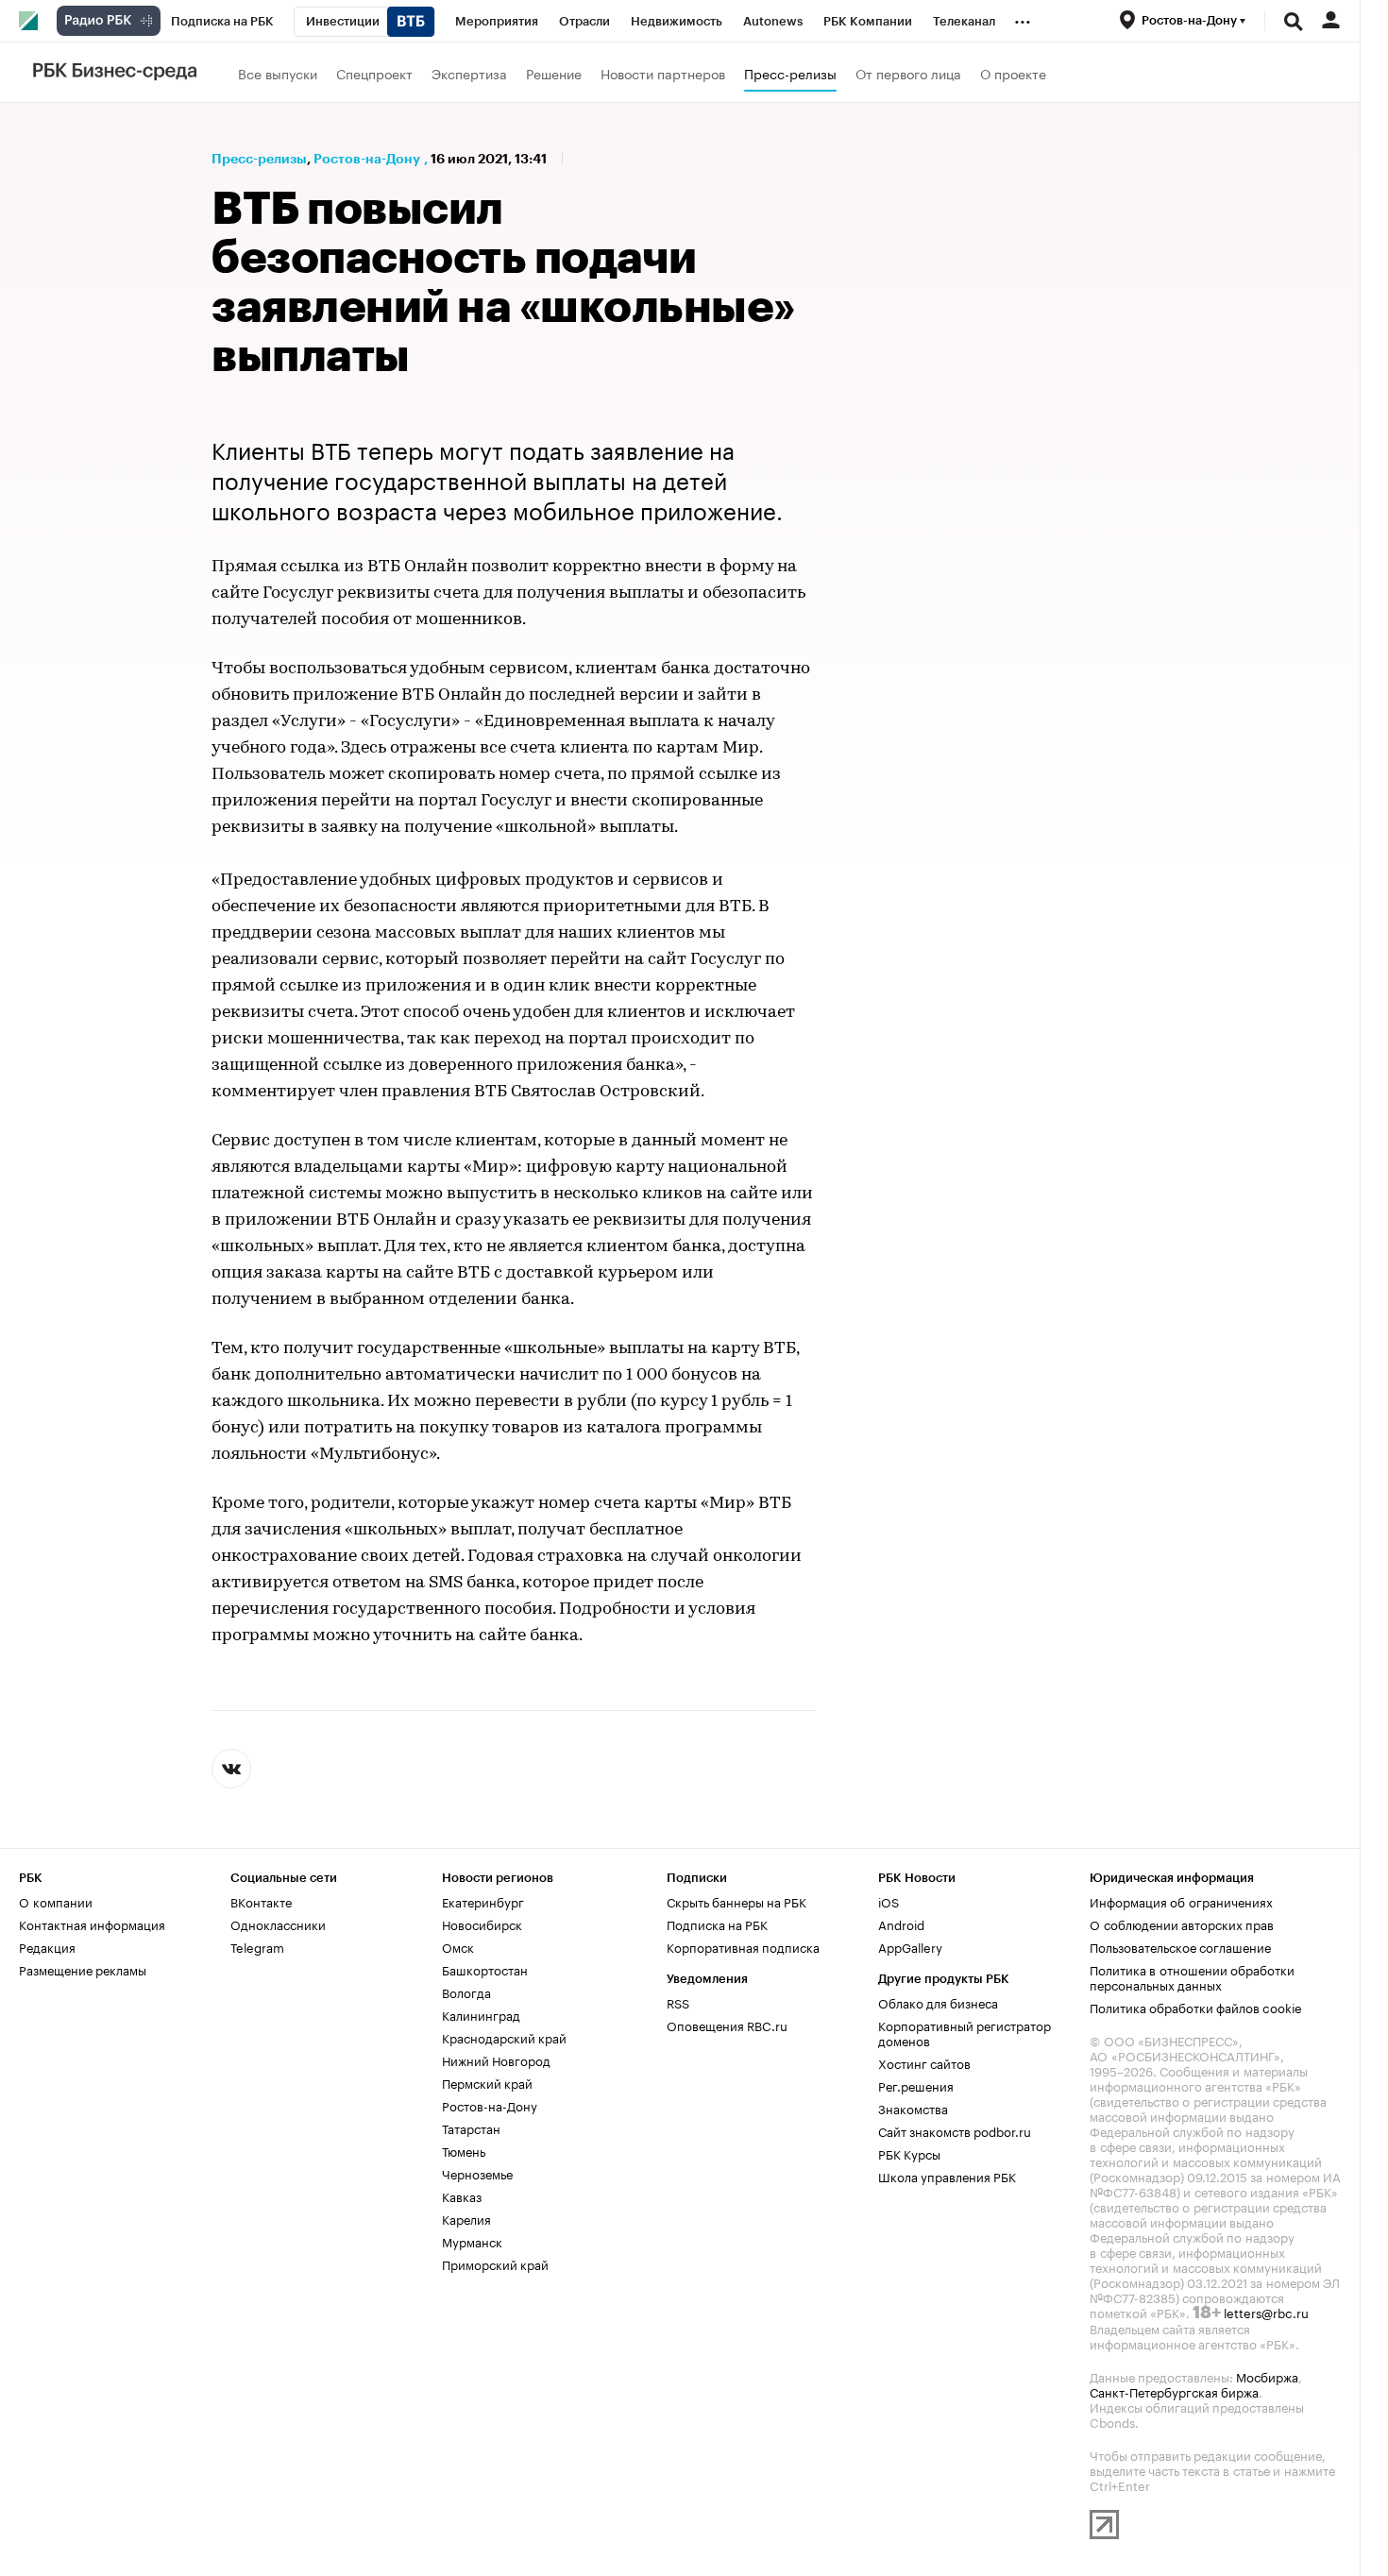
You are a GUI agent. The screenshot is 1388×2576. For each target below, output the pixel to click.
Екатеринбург (483, 1901)
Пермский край (487, 2082)
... (1023, 18)
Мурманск (472, 2241)
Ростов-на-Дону (367, 159)
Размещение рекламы (83, 1969)
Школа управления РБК (947, 2176)
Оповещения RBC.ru (727, 2025)
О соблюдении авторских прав (1182, 1924)
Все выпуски (278, 73)
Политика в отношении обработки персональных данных (1192, 1976)
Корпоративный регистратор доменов (965, 2032)
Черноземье (477, 2173)
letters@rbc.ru (1266, 2312)
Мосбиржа (1267, 2376)
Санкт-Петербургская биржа (1174, 2391)
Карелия (466, 2218)
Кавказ (462, 2195)
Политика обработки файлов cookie (1196, 2007)
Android (901, 1924)
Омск (458, 1946)
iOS (889, 1901)
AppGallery (910, 1946)
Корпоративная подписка (743, 1946)
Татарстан (471, 2127)
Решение (554, 73)
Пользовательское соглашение (1180, 1946)
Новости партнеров (663, 73)
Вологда (466, 1991)
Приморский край (495, 2263)
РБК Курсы (909, 2153)
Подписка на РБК (717, 1924)
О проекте (1013, 73)
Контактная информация (92, 1924)
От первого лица (908, 73)
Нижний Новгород (496, 2059)
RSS (678, 2002)
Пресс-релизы (790, 73)
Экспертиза (469, 73)
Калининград (481, 2014)
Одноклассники (278, 1924)
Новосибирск (482, 1924)
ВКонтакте (261, 1901)
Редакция (47, 1946)
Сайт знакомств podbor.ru (955, 2130)
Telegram (257, 1946)
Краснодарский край (504, 2037)
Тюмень (464, 2150)
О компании (56, 1901)
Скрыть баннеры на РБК (736, 1901)
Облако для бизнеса (938, 2002)
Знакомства (913, 2108)
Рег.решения (916, 2085)
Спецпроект (374, 73)
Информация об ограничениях (1181, 1901)
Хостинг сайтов (924, 2062)
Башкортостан (485, 1969)
